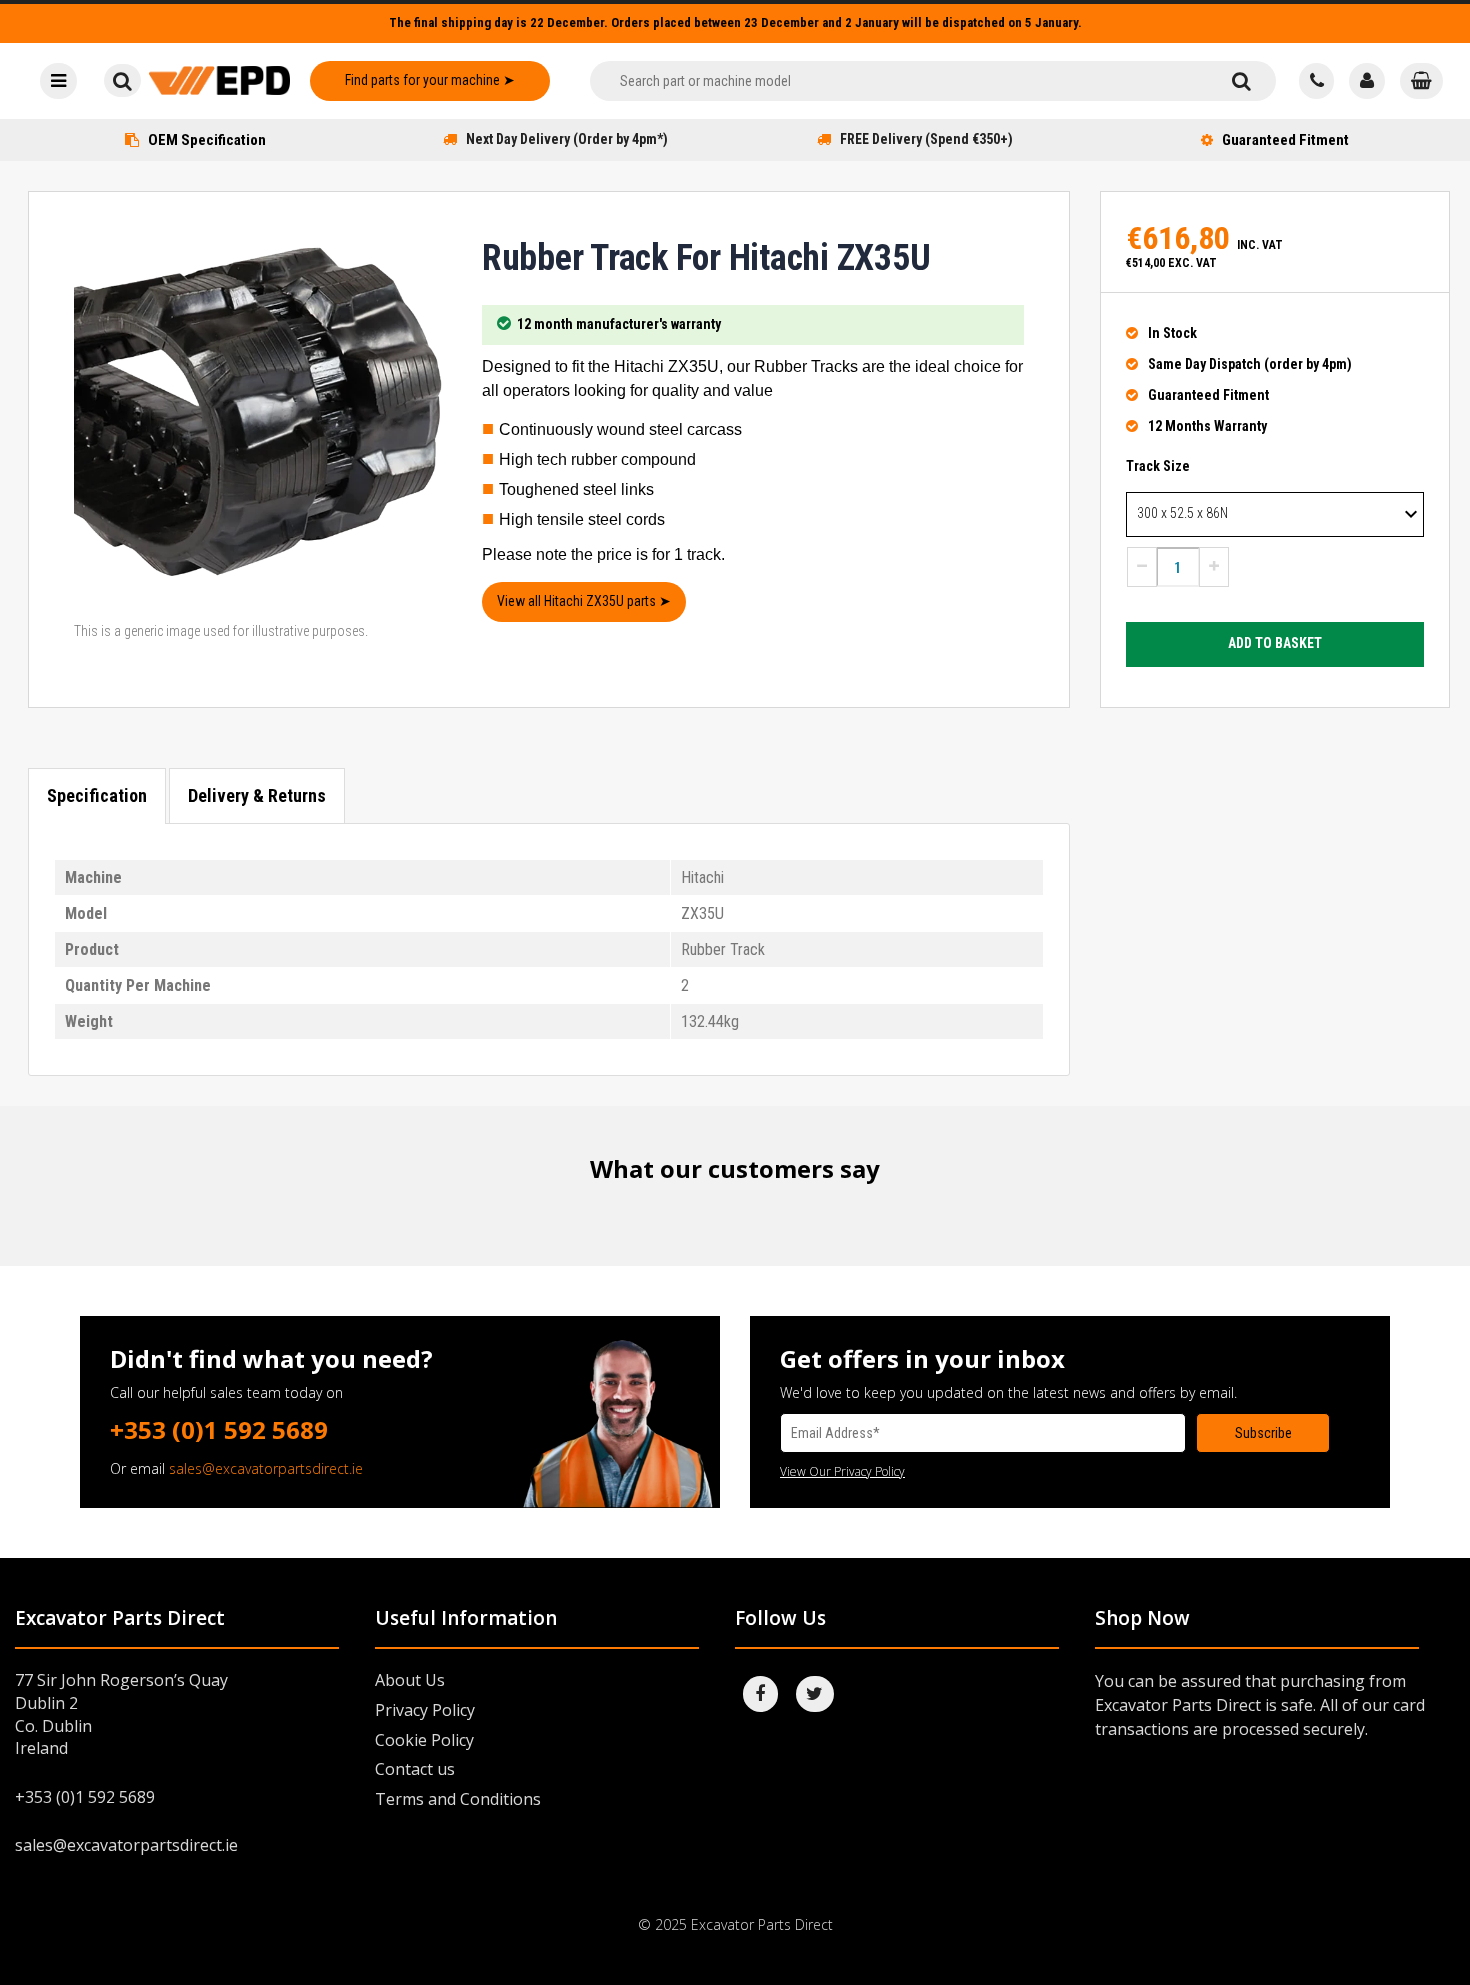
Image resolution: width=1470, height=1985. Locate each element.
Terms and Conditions (458, 1799)
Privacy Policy (425, 1710)
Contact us (415, 1769)
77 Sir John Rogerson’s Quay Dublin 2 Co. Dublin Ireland (121, 1714)
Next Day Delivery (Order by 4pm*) (567, 139)
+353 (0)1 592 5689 (219, 1429)
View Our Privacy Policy (842, 1471)
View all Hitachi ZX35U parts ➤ (584, 601)
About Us (410, 1680)
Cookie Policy (424, 1740)
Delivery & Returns (257, 795)
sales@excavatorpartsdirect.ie (266, 1468)
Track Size (1158, 466)
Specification (97, 795)
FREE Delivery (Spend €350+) (926, 139)
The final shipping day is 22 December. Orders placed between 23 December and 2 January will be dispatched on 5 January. (735, 22)
